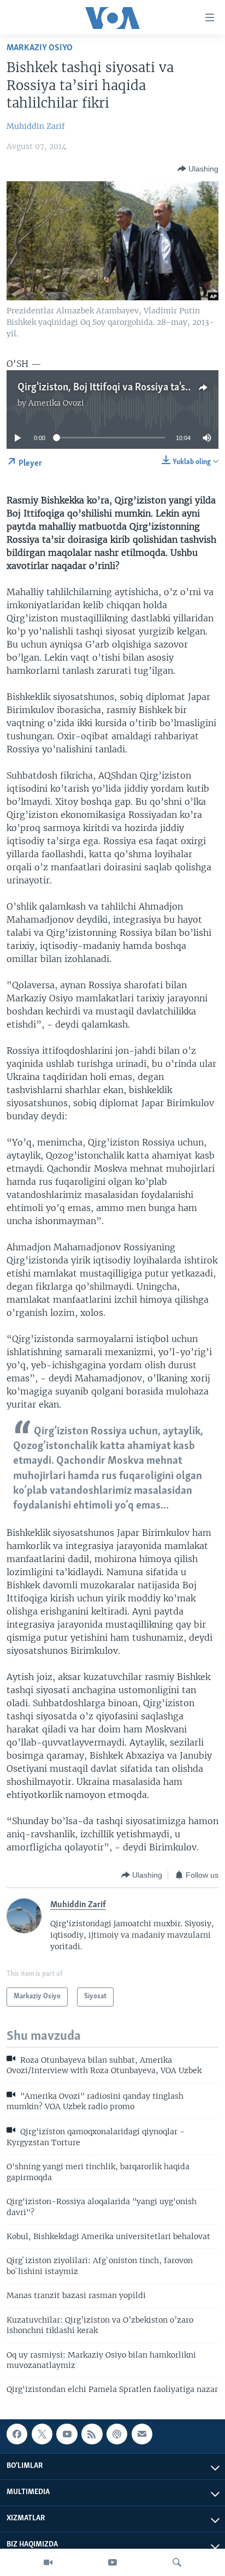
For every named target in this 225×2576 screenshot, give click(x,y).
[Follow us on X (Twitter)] (42, 2434)
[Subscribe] (142, 2434)
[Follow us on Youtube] (67, 2434)
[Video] (48, 2562)
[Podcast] (117, 2434)
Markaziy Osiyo (40, 48)
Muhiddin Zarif (36, 126)
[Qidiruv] (177, 2562)
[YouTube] (112, 2562)
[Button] (198, 169)
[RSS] (92, 2434)
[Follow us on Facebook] (17, 2434)
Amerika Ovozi (56, 403)
